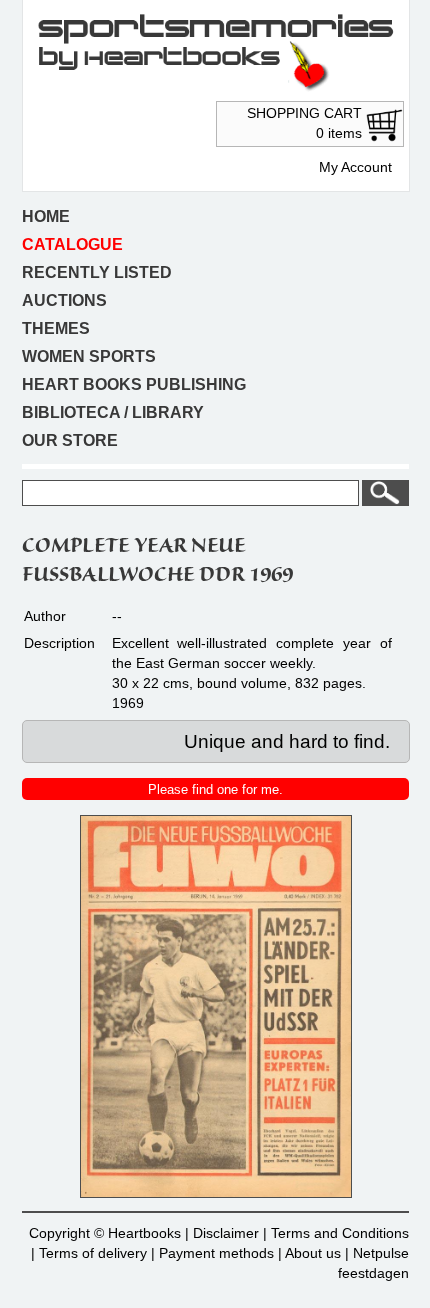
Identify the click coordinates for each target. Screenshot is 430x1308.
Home (46, 216)
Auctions (64, 300)
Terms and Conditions (340, 1233)
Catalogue (72, 244)
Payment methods (216, 1253)
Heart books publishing (134, 384)
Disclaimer (226, 1233)
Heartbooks (144, 1233)
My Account (355, 167)
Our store (70, 440)
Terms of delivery (93, 1253)
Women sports (89, 356)
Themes (56, 328)
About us (313, 1253)
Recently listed (97, 272)
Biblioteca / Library (113, 412)
